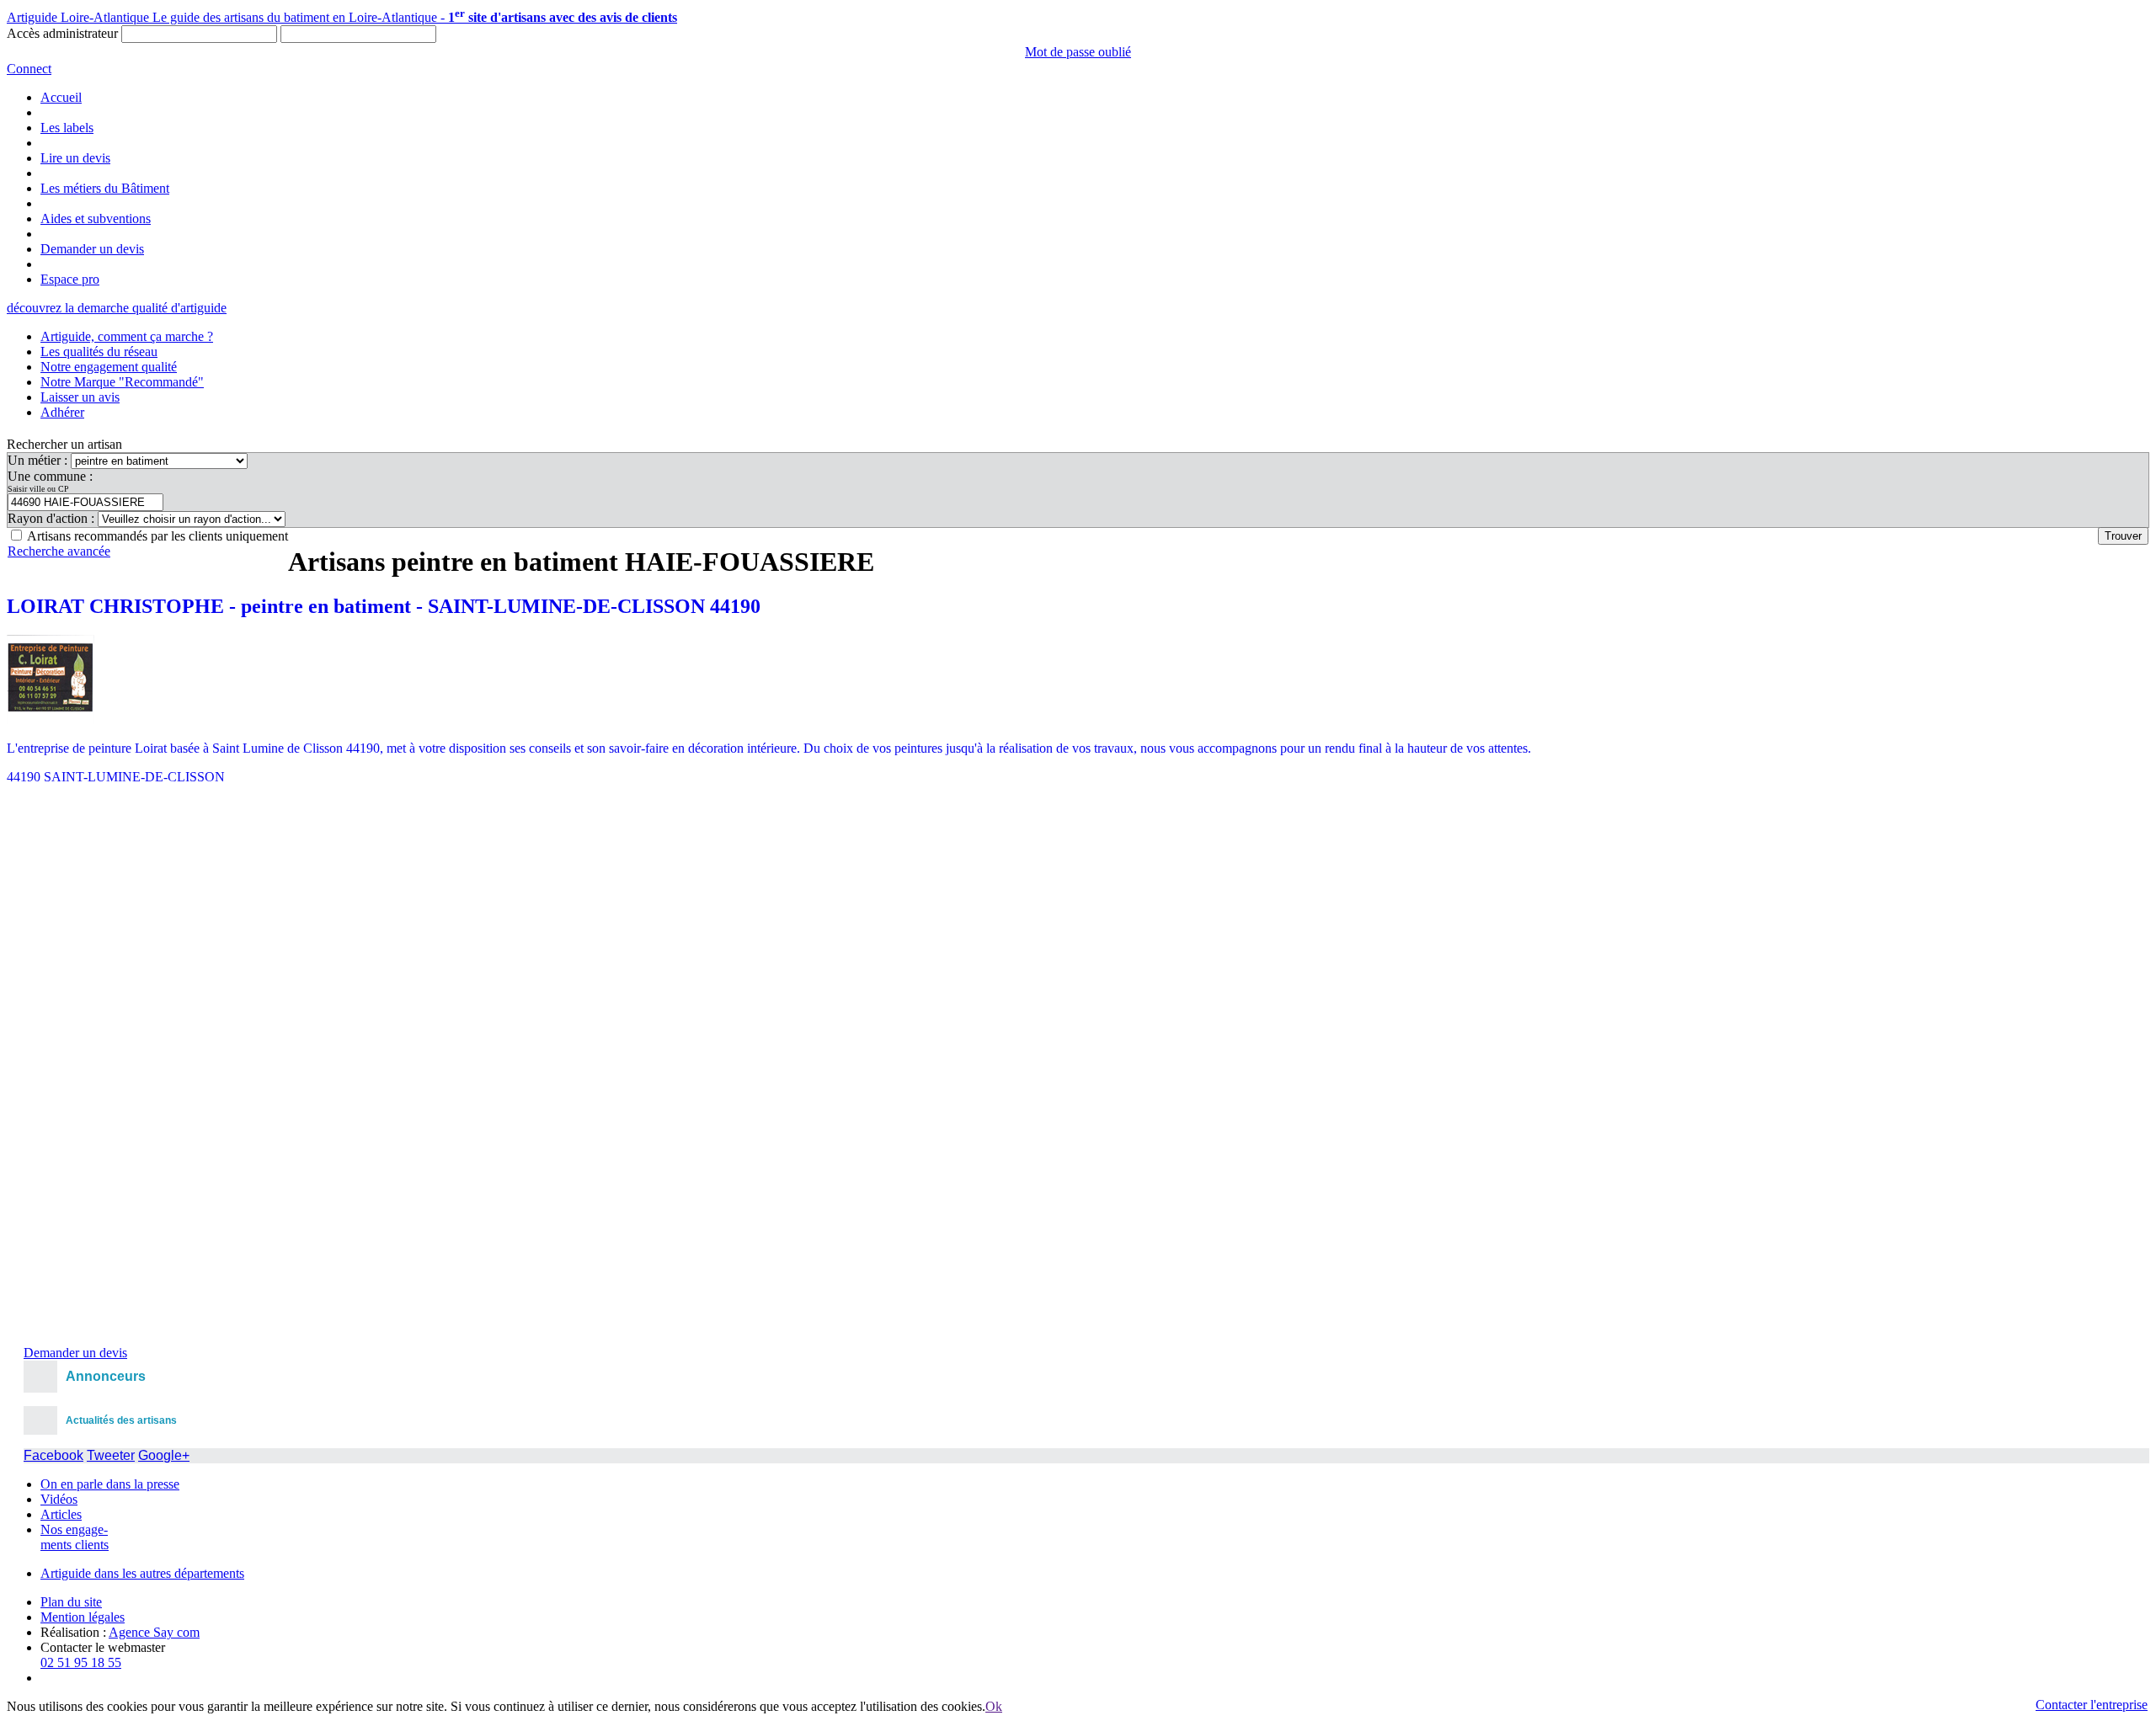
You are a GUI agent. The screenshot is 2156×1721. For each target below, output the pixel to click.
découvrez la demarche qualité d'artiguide (117, 308)
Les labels (67, 128)
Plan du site (71, 1602)
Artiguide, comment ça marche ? (127, 336)
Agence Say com (154, 1632)
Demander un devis (92, 249)
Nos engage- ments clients (75, 1537)
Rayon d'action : (53, 518)
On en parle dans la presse (110, 1484)
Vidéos (59, 1499)
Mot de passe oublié (1078, 52)
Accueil (61, 97)
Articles (61, 1514)
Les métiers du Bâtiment (105, 188)
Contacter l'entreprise (2092, 1705)
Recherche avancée (59, 551)
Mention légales (83, 1617)
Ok (994, 1706)
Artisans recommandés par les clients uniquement (157, 536)
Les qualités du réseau (99, 352)
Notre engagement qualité (109, 367)
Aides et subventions (96, 218)
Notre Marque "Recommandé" (122, 382)
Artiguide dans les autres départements (142, 1573)
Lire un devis (75, 158)
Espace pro (70, 279)
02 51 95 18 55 (81, 1662)
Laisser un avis (80, 397)
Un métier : (39, 460)
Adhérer (62, 412)
